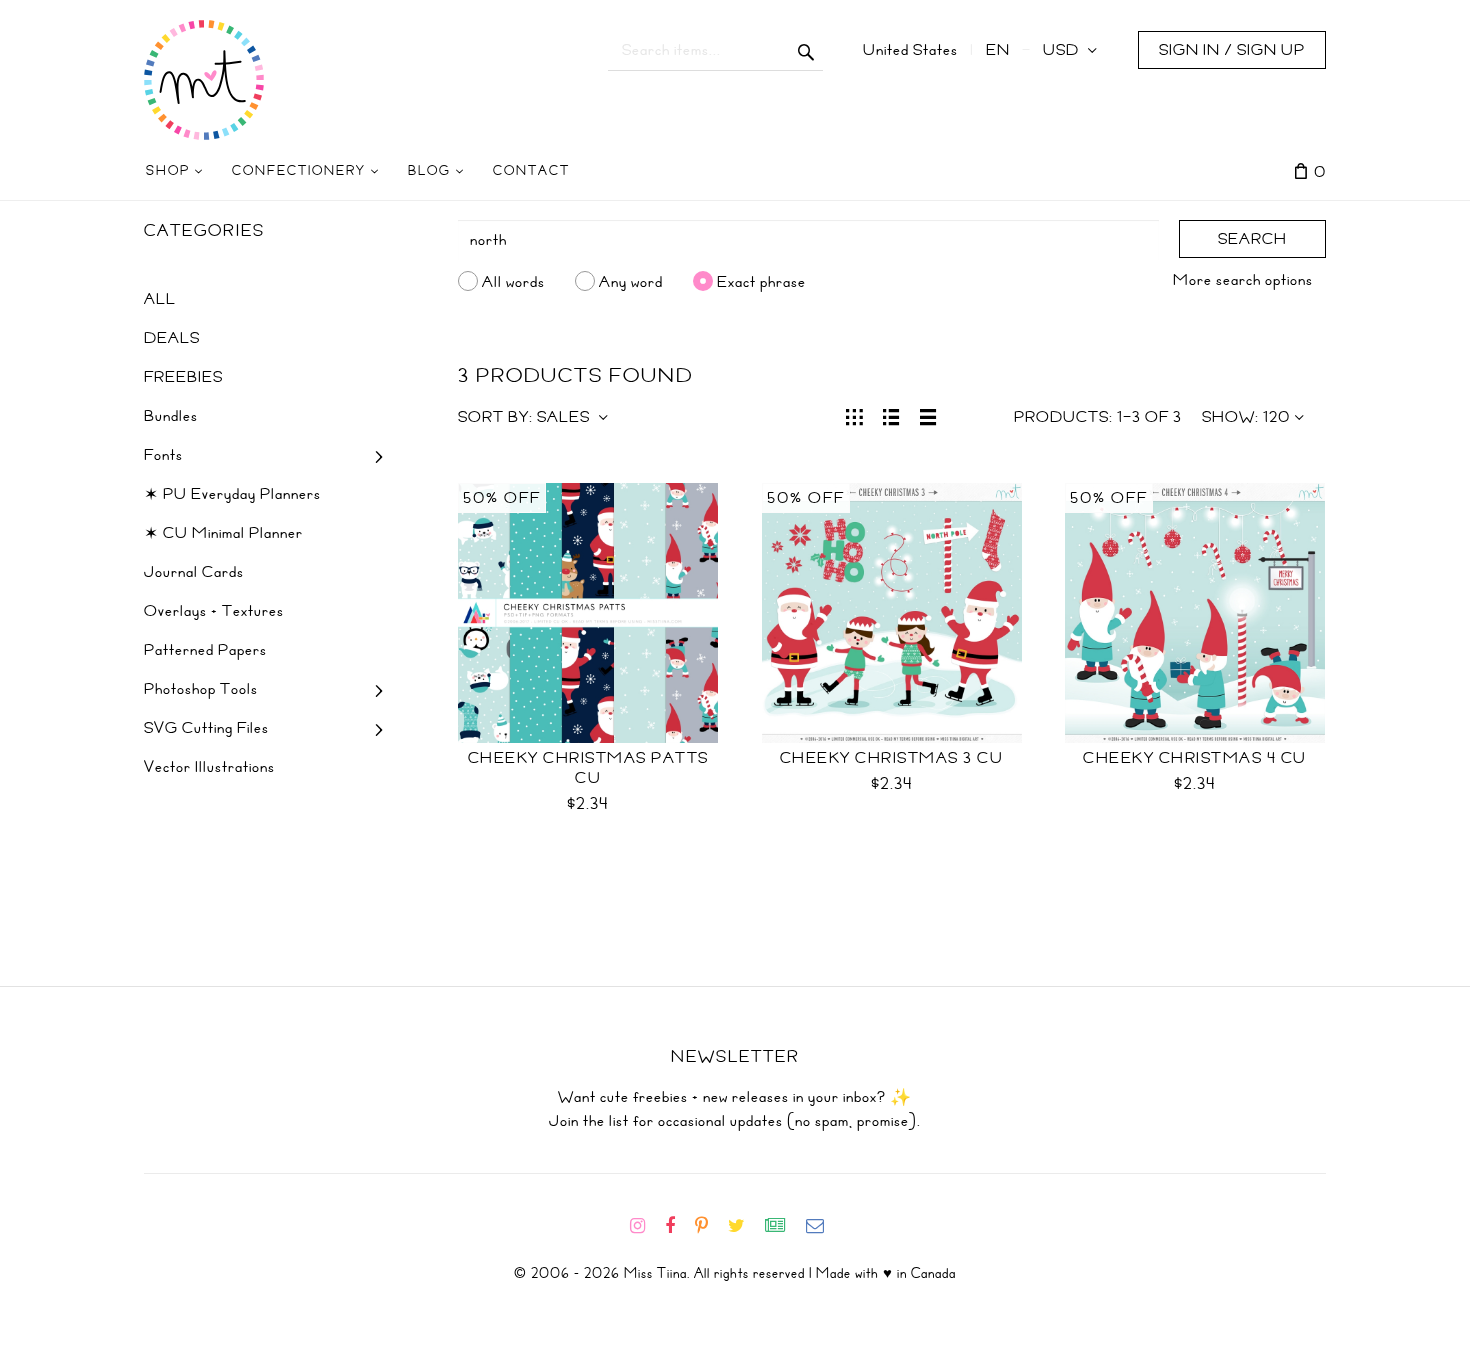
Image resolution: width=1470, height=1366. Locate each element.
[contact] (823, 1226)
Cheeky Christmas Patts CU (588, 768)
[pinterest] (709, 1226)
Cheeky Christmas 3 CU (892, 758)
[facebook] (678, 1226)
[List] (891, 415)
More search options (1243, 280)
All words (513, 281)
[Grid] (854, 415)
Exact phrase (761, 281)
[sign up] (783, 1226)
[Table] (928, 415)
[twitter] (744, 1226)
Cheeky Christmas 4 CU (1195, 758)
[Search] (806, 50)
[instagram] (645, 1226)
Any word (631, 281)
